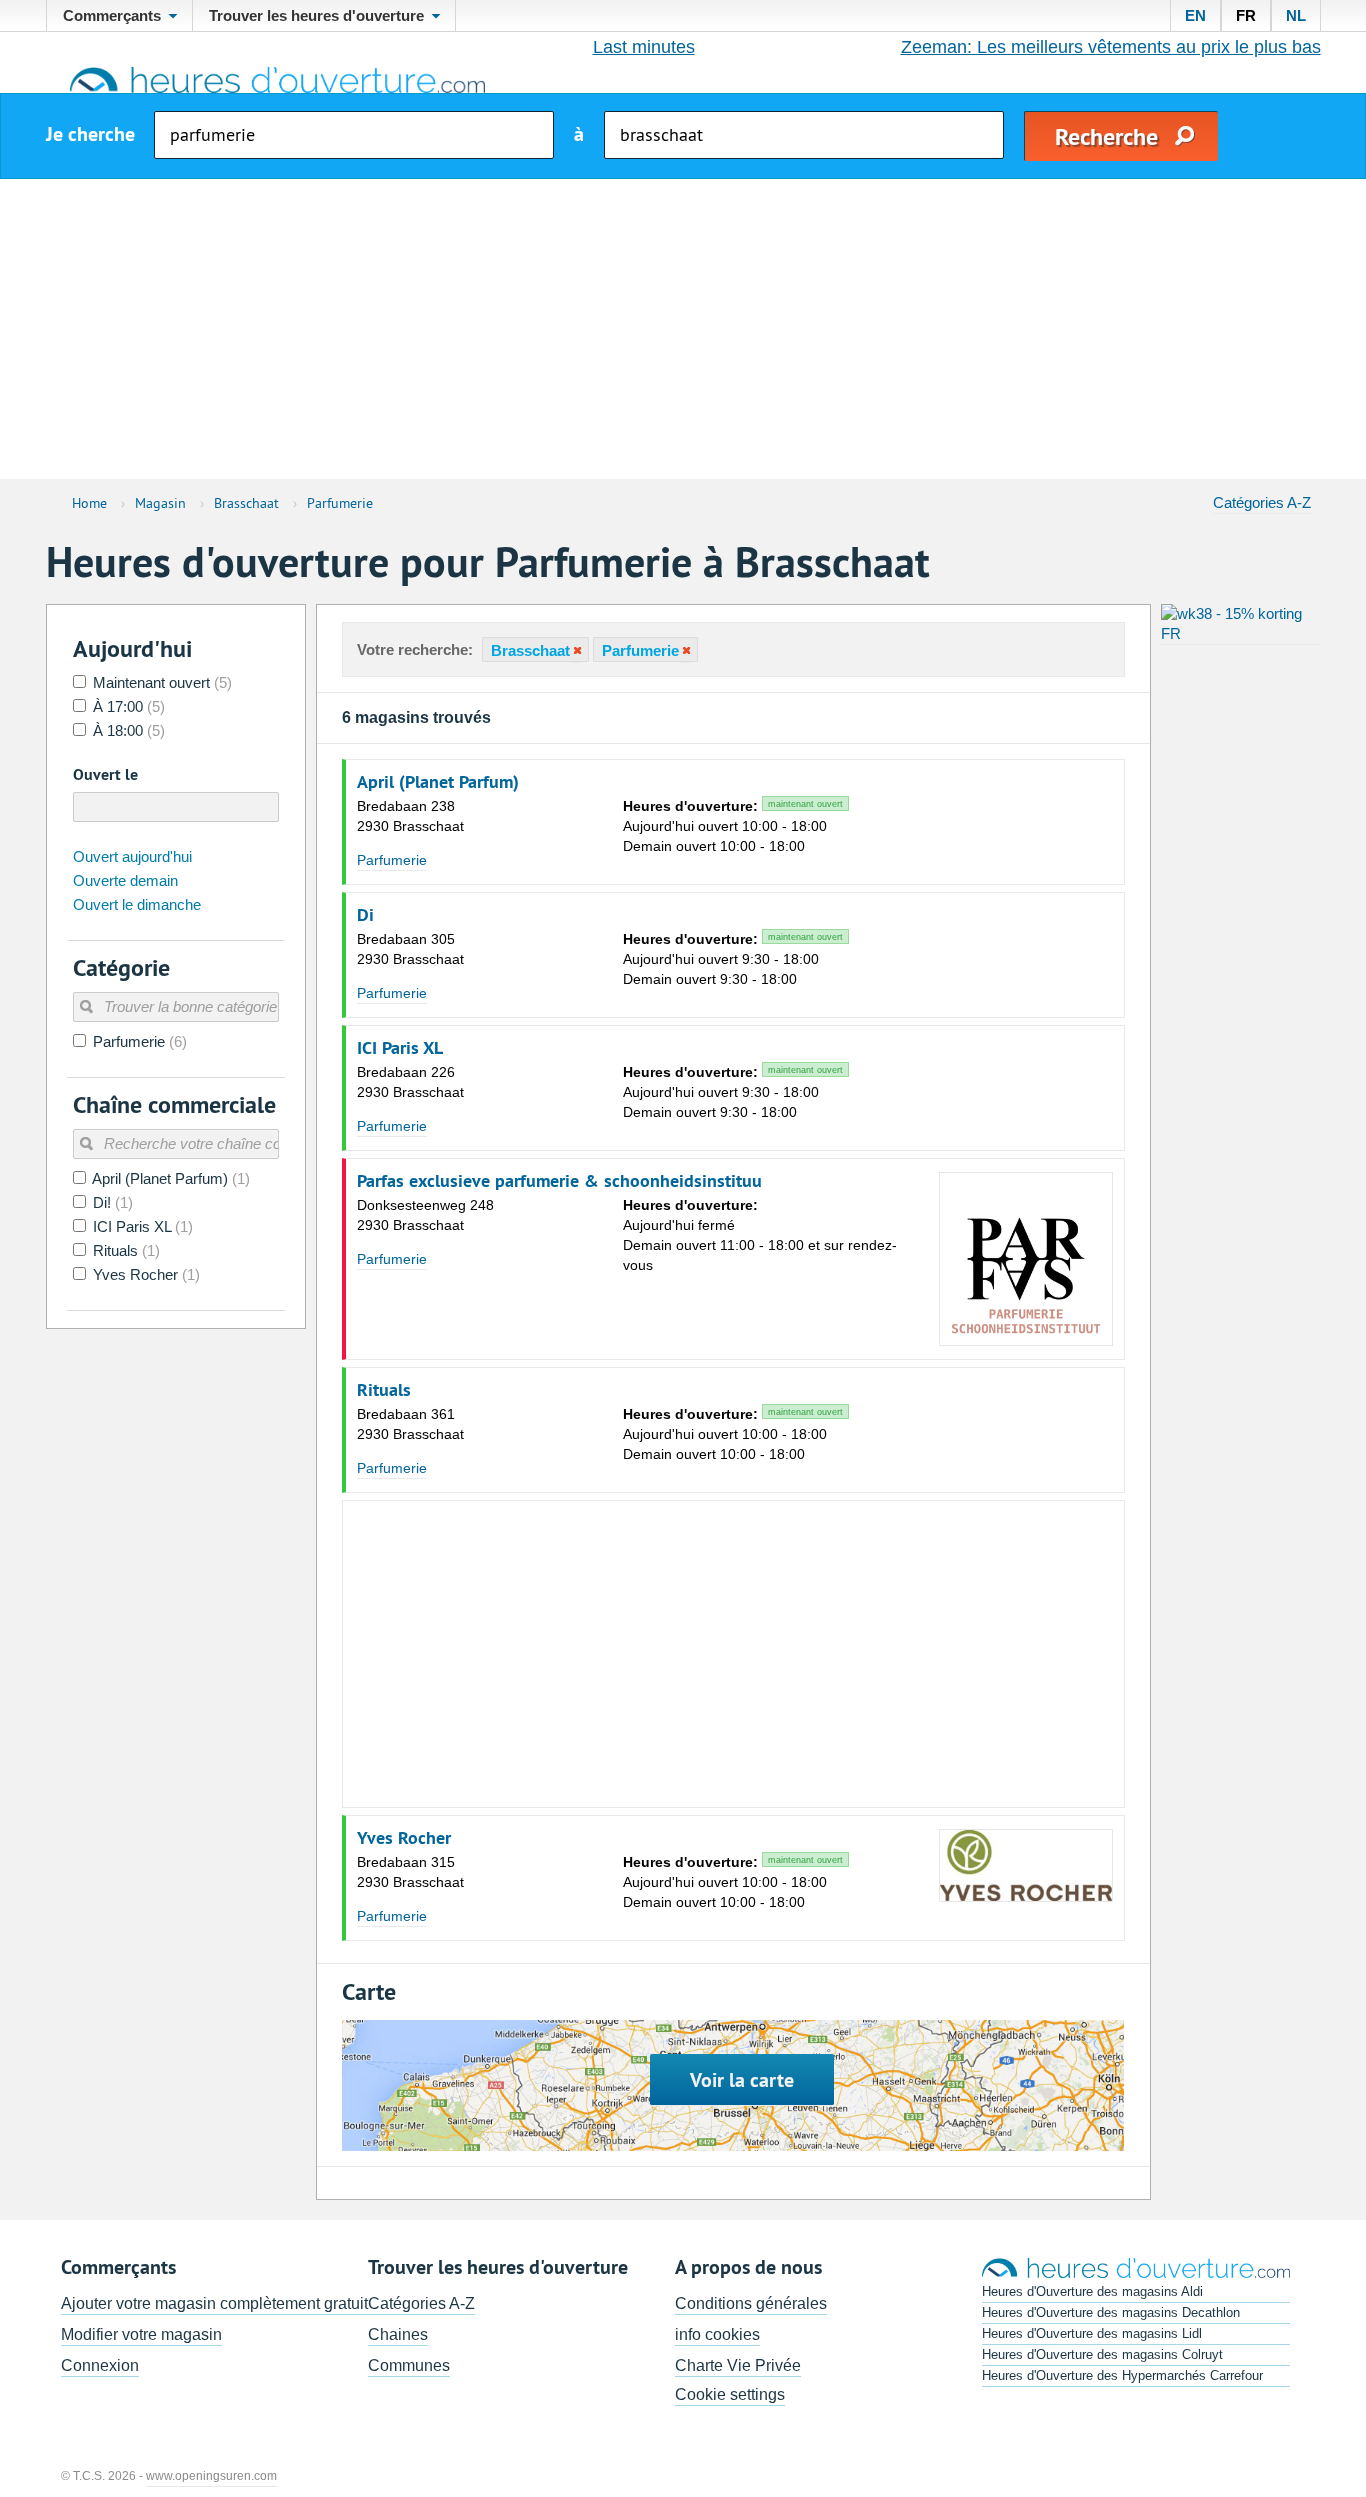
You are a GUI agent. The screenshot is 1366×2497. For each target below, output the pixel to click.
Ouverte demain (125, 880)
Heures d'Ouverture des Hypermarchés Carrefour (1122, 2375)
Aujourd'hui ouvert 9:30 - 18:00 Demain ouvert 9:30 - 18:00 (733, 959)
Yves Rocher (404, 1838)
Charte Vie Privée (738, 2365)
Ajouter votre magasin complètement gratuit (214, 2303)
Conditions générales (751, 2303)
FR (1246, 15)
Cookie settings (730, 2394)
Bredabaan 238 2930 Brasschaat (410, 816)
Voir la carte (742, 2080)
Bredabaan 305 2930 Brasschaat (410, 949)
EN (1195, 15)
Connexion (100, 2365)
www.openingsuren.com (211, 2476)
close (576, 650)
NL (1296, 15)
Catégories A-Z (1262, 502)
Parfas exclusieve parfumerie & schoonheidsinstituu (559, 1181)
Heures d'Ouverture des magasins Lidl (1092, 2333)
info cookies (717, 2334)
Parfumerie (392, 860)
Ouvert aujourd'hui (132, 856)
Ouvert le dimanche (137, 904)
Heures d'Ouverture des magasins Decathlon (1111, 2312)
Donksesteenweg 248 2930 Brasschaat (425, 1215)
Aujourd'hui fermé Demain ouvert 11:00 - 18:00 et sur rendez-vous (760, 1235)
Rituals (384, 1390)
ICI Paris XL (400, 1048)
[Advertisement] (683, 329)
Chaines (398, 2334)
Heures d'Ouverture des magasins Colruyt (1102, 2354)
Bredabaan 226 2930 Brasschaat (410, 1082)
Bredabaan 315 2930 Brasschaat (410, 1872)
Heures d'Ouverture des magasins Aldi (1092, 2291)
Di (365, 915)
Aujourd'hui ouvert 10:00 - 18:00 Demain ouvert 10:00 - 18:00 (733, 826)
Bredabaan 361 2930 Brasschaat (410, 1424)
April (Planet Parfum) (438, 782)
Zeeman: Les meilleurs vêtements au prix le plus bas (1111, 47)
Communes (409, 2365)
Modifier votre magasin (141, 2334)
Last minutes (644, 47)
